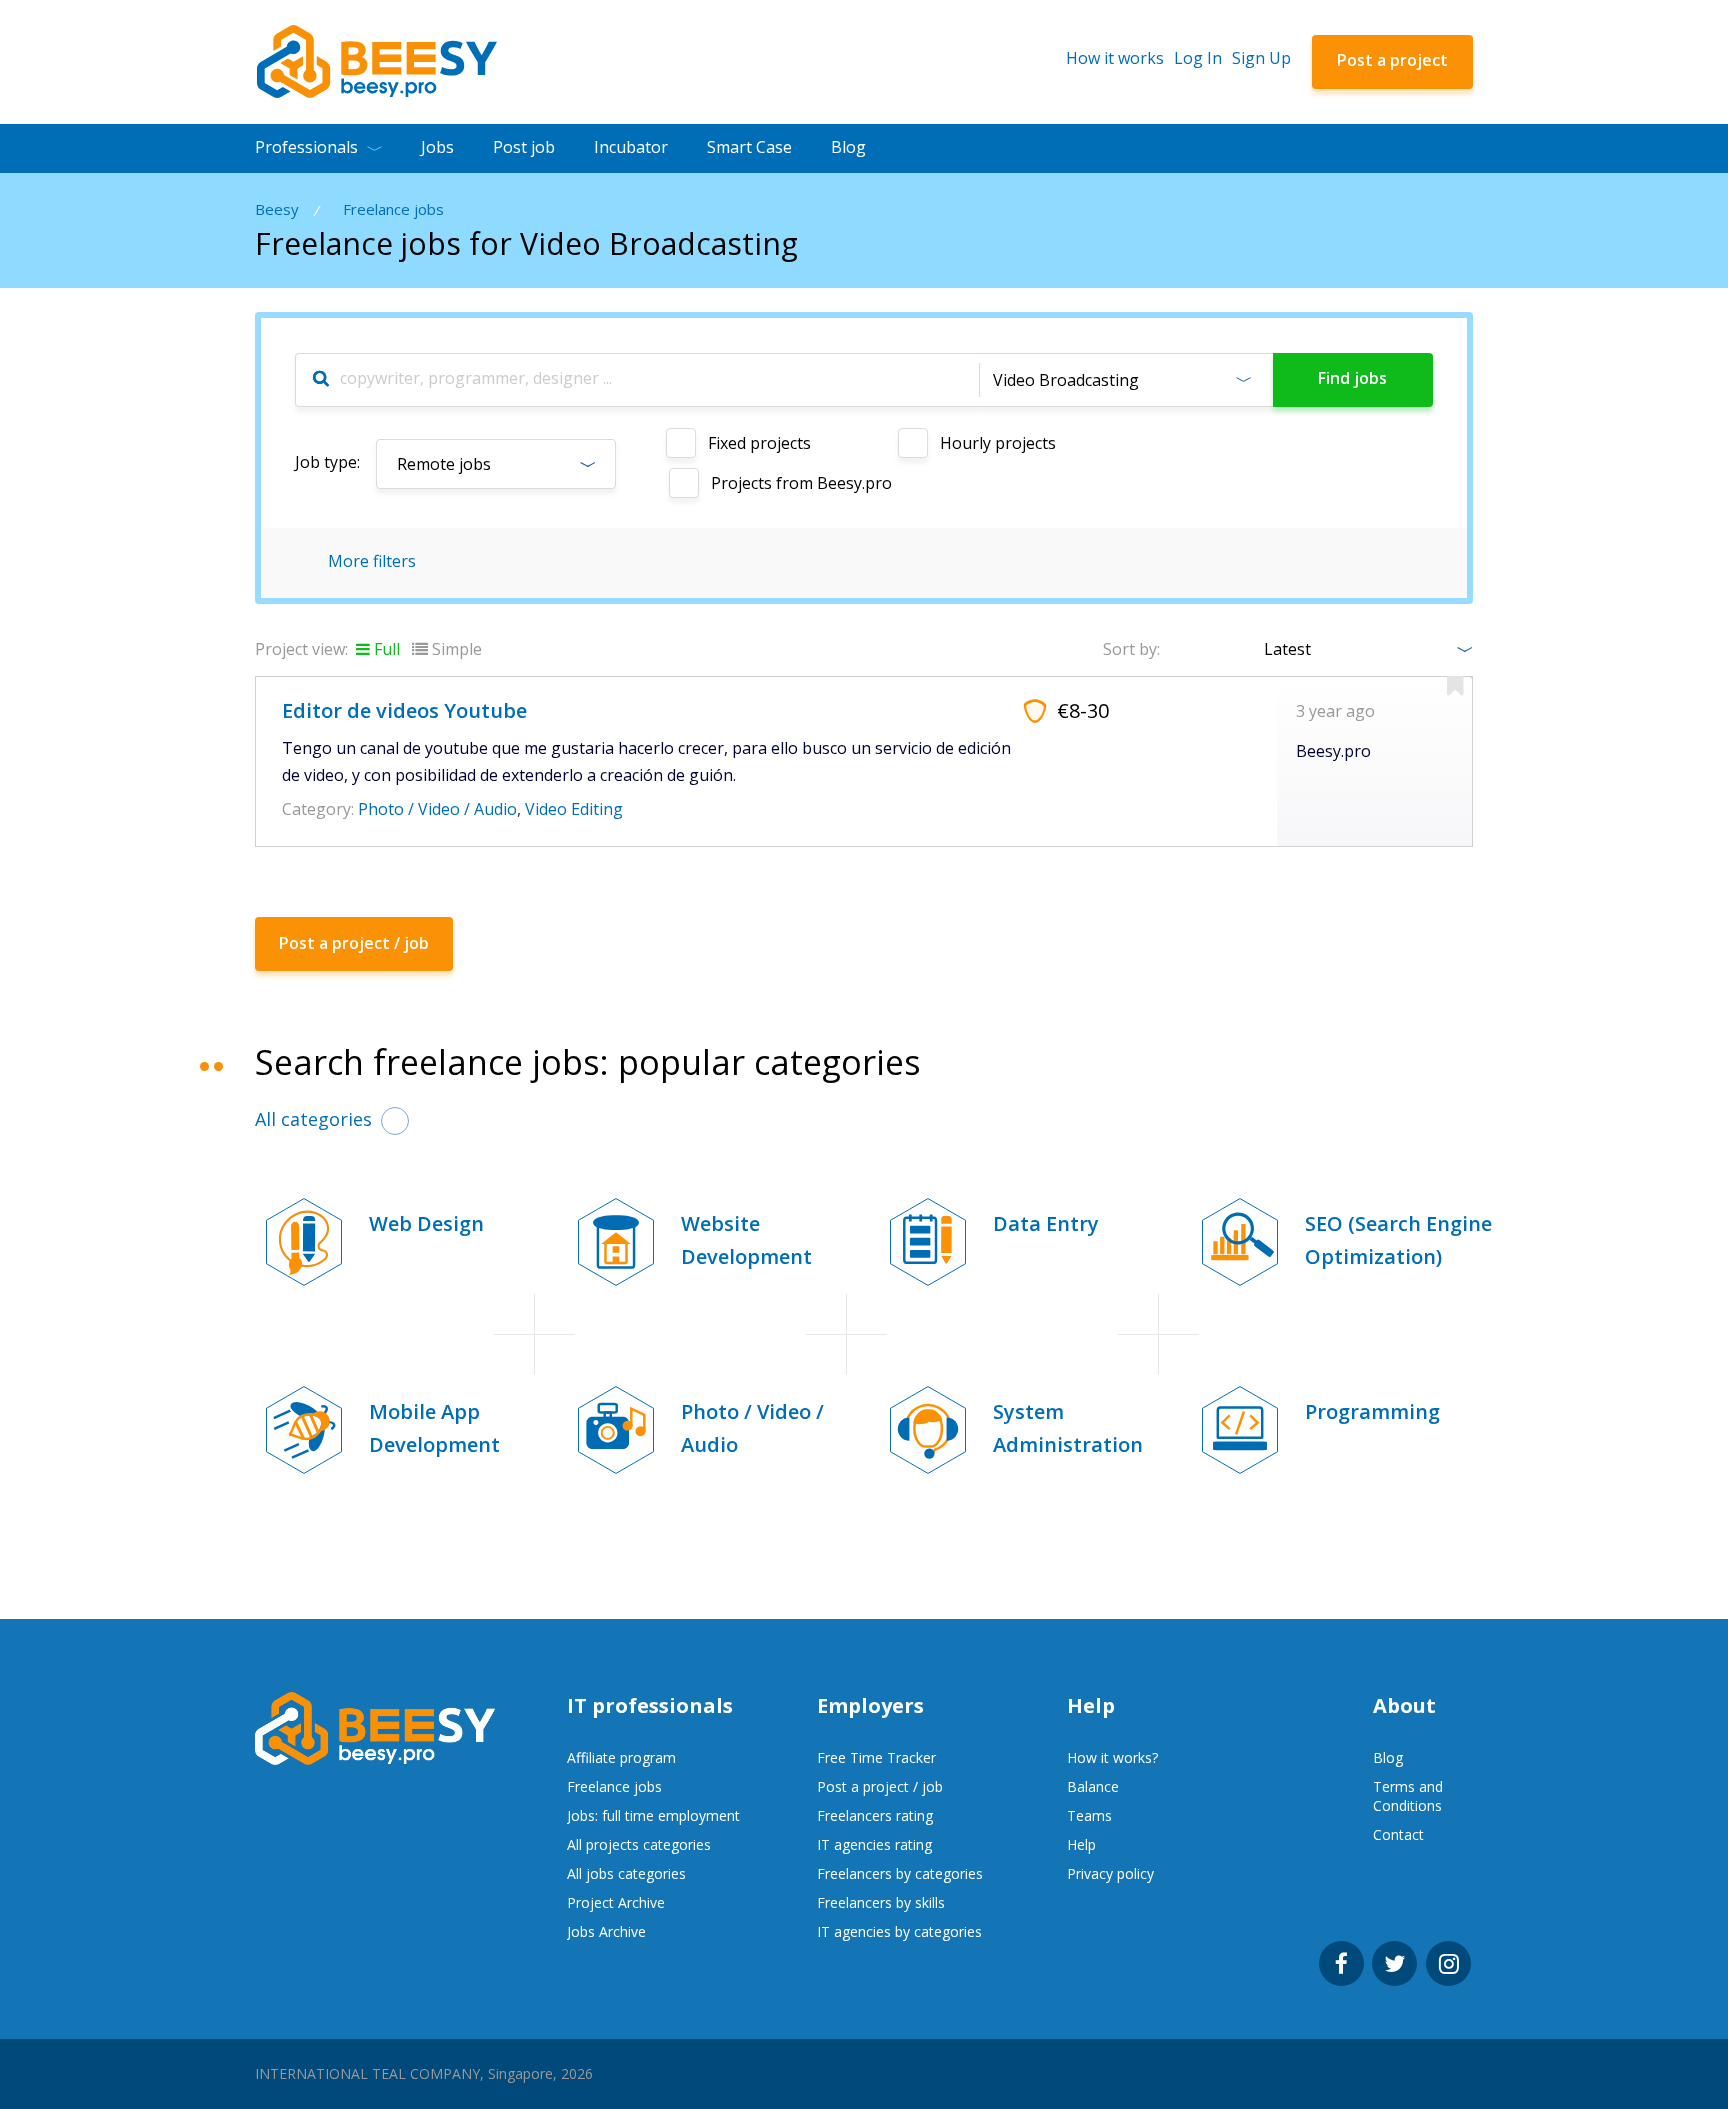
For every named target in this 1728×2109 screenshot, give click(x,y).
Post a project (1392, 60)
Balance (1093, 1786)
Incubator (631, 147)
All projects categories (639, 1844)
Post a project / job (880, 1786)
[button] (1125, 380)
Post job (524, 147)
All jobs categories (626, 1873)
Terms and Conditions (1408, 1796)
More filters (372, 561)
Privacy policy (1110, 1873)
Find (1352, 378)
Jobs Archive (606, 1931)
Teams (1089, 1815)
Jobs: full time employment (653, 1815)
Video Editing (574, 809)
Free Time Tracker (876, 1757)
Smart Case (749, 147)
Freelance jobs (393, 209)
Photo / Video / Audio (437, 809)
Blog (848, 147)
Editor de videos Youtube (404, 710)
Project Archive (616, 1902)
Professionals (306, 147)
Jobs (437, 147)
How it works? (1112, 1757)
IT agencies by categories (899, 1931)
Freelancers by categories (900, 1873)
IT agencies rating (874, 1844)
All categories (313, 1119)
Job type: (327, 462)
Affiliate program (621, 1757)
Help (1081, 1844)
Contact (1398, 1834)
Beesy (277, 209)
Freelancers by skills (881, 1902)
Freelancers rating (875, 1815)
